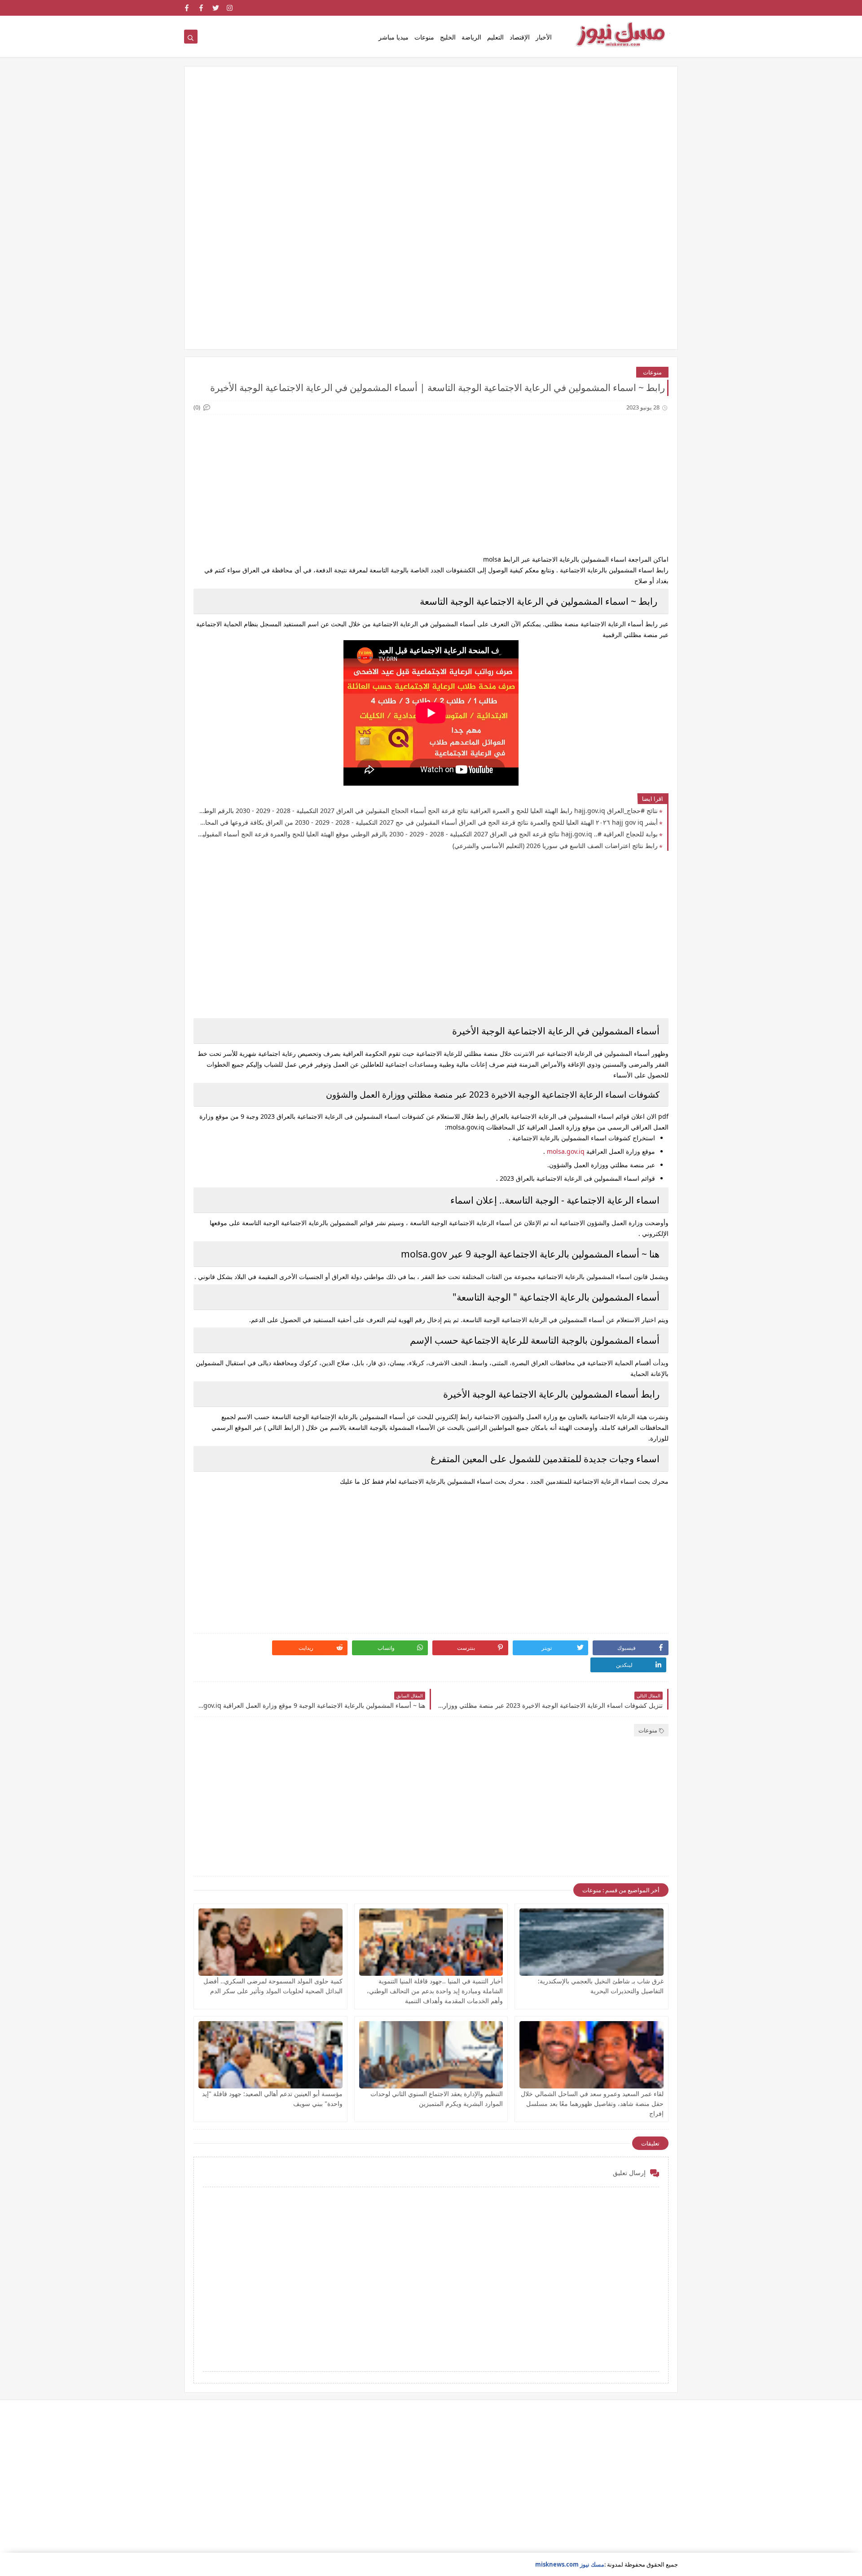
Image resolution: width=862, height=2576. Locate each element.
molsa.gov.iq (565, 1151)
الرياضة (471, 37)
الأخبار (544, 37)
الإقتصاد (520, 37)
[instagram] (230, 8)
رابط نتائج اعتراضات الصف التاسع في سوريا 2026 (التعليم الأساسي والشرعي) (555, 846)
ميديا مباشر (394, 37)
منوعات (424, 37)
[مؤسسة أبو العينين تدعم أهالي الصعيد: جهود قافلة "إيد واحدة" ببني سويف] (270, 2055)
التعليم (495, 37)
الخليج (448, 37)
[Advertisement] (431, 145)
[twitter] (216, 8)
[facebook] (201, 8)
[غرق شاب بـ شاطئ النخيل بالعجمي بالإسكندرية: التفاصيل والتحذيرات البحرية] (592, 1942)
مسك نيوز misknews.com (570, 2564)
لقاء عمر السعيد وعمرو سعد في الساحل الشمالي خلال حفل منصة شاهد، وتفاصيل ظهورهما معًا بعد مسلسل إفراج (592, 2103)
